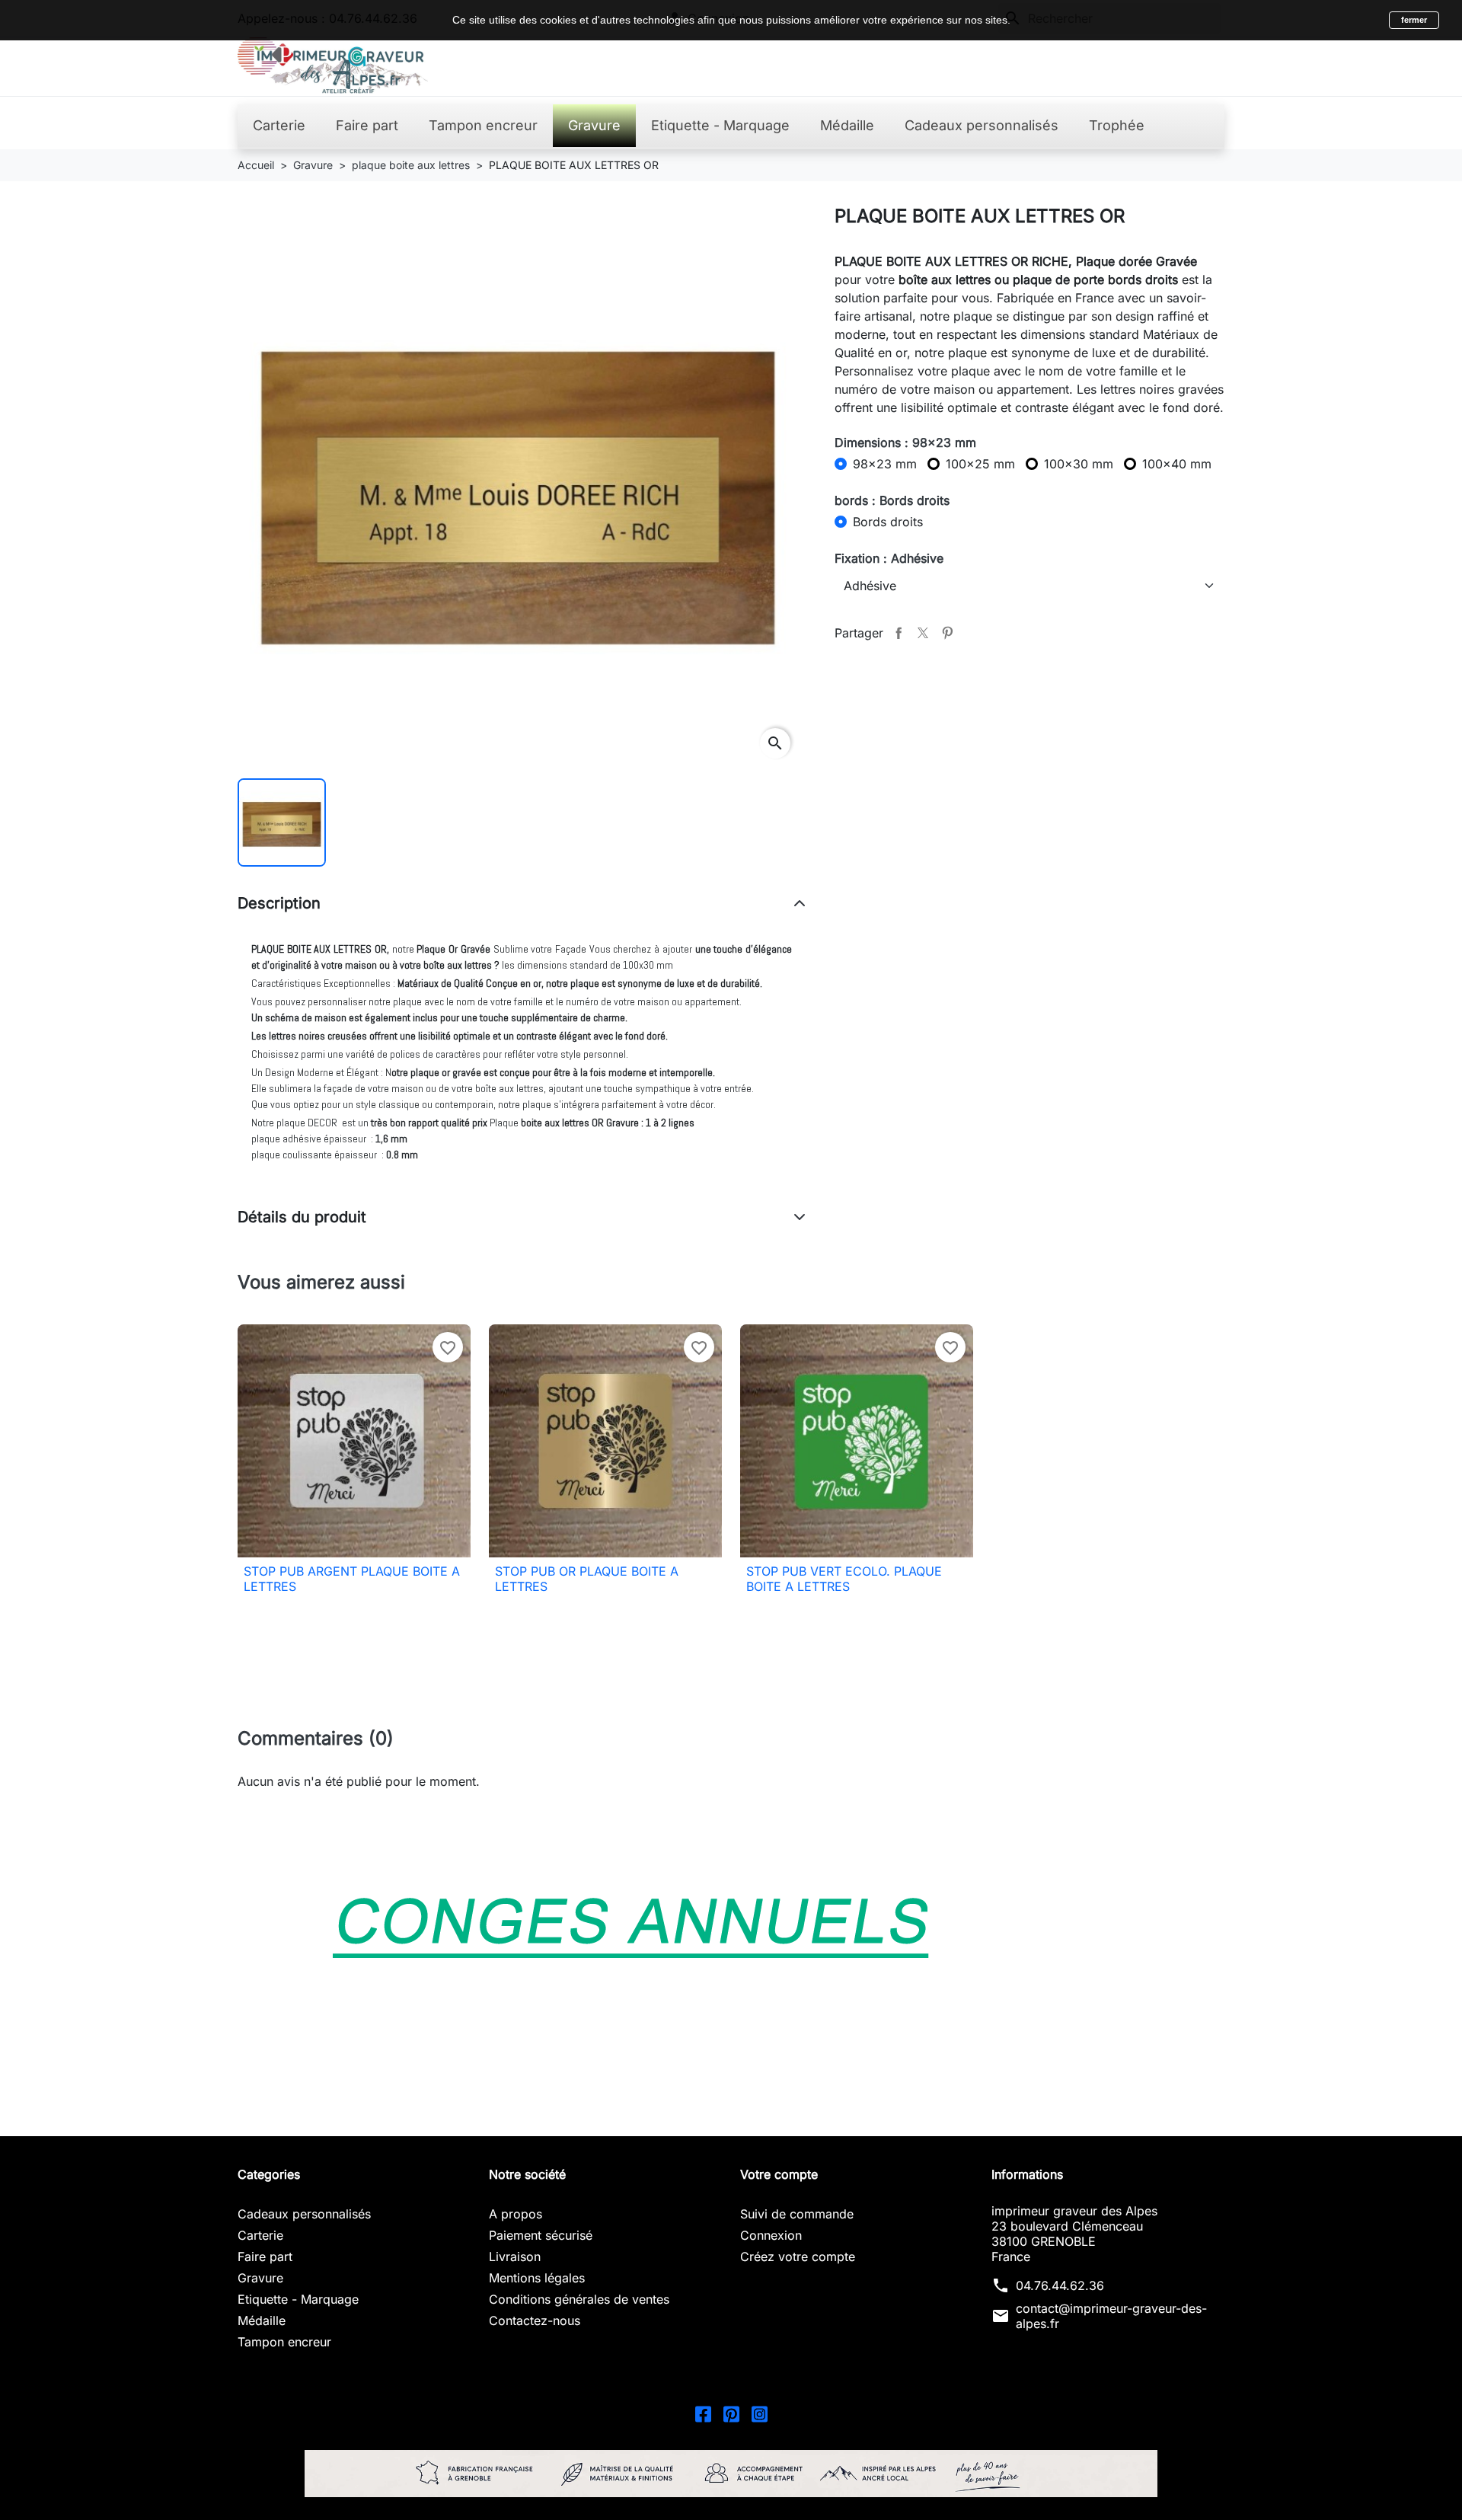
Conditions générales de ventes (579, 2299)
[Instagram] (760, 2413)
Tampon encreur (284, 2342)
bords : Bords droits (892, 500)
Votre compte (779, 2174)
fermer (1414, 20)
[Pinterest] (731, 2413)
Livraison (515, 2257)
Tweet (923, 633)
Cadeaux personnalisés (304, 2214)
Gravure (260, 2278)
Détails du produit (302, 1217)
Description (279, 903)
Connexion (771, 2235)
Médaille (262, 2320)
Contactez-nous (535, 2320)
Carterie (260, 2235)
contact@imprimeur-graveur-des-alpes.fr (1111, 2316)
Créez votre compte (798, 2257)
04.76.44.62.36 (1060, 2285)
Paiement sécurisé (541, 2235)
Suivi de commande (797, 2214)
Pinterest (947, 633)
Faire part (265, 2257)
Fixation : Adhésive (889, 558)
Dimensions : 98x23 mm (905, 442)
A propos (516, 2214)
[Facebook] (703, 2413)
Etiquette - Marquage (298, 2299)
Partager (899, 633)
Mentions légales (537, 2278)
